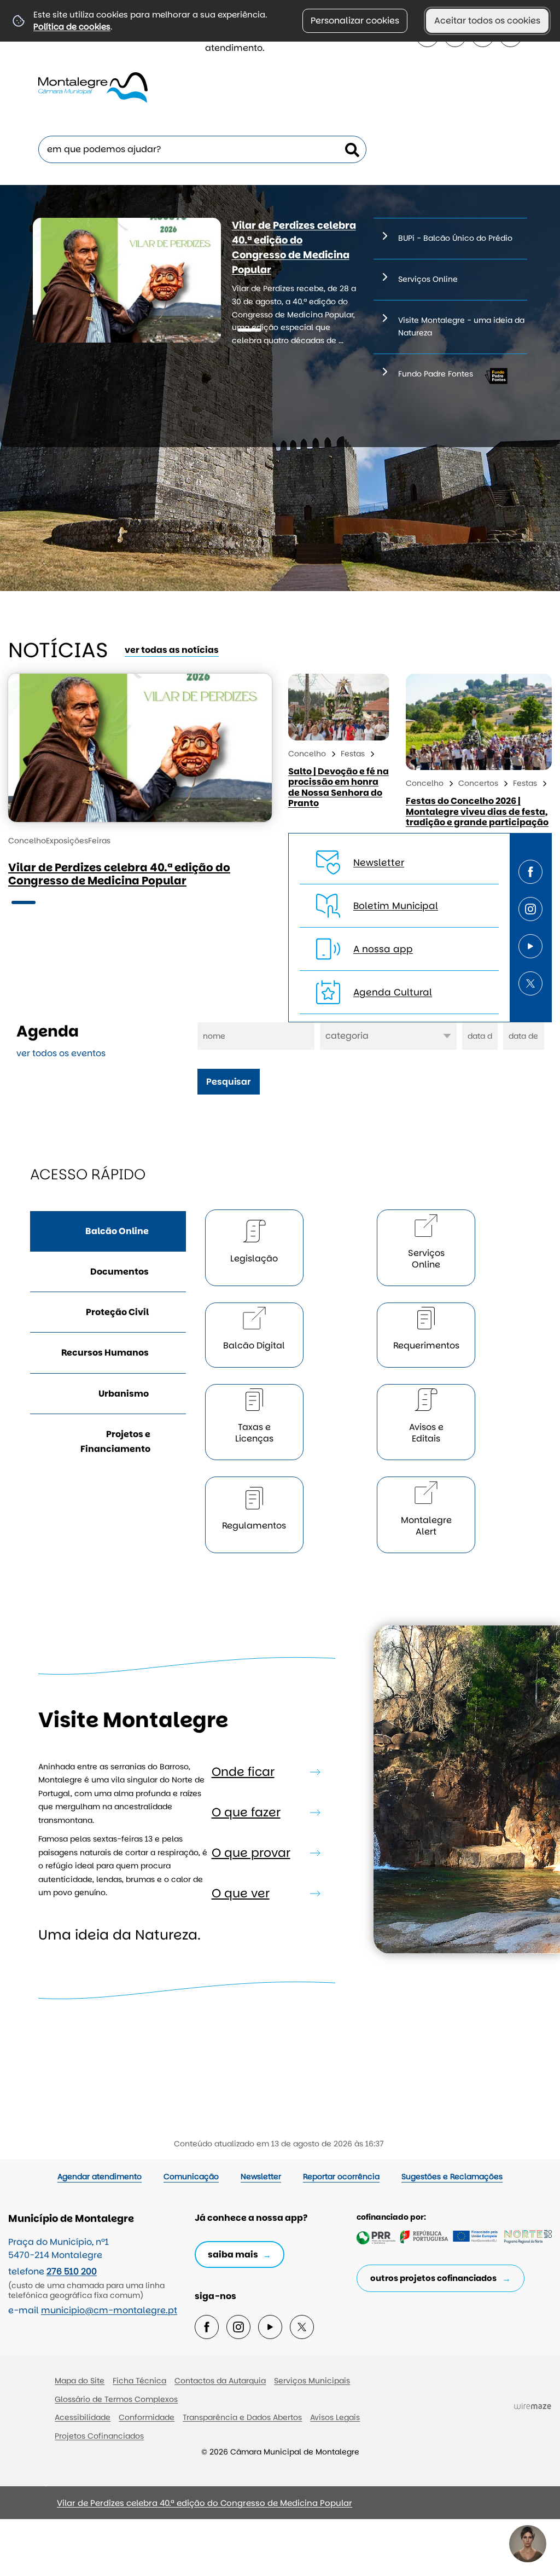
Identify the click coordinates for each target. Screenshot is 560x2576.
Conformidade (147, 2417)
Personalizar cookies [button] (355, 21)
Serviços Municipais (312, 2381)
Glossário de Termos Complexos (116, 2399)
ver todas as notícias (172, 650)
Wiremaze (533, 2406)
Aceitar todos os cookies (487, 21)
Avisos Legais (335, 2417)
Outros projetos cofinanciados (433, 2278)
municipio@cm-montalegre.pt (109, 2310)
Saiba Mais (233, 2254)
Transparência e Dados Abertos (242, 2417)
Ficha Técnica (139, 2381)
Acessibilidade (83, 2417)
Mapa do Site (80, 2381)
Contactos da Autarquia (220, 2381)
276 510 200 (72, 2271)
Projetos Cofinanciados (99, 2436)
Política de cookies (72, 27)
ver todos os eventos (61, 1053)
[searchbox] (202, 149)
